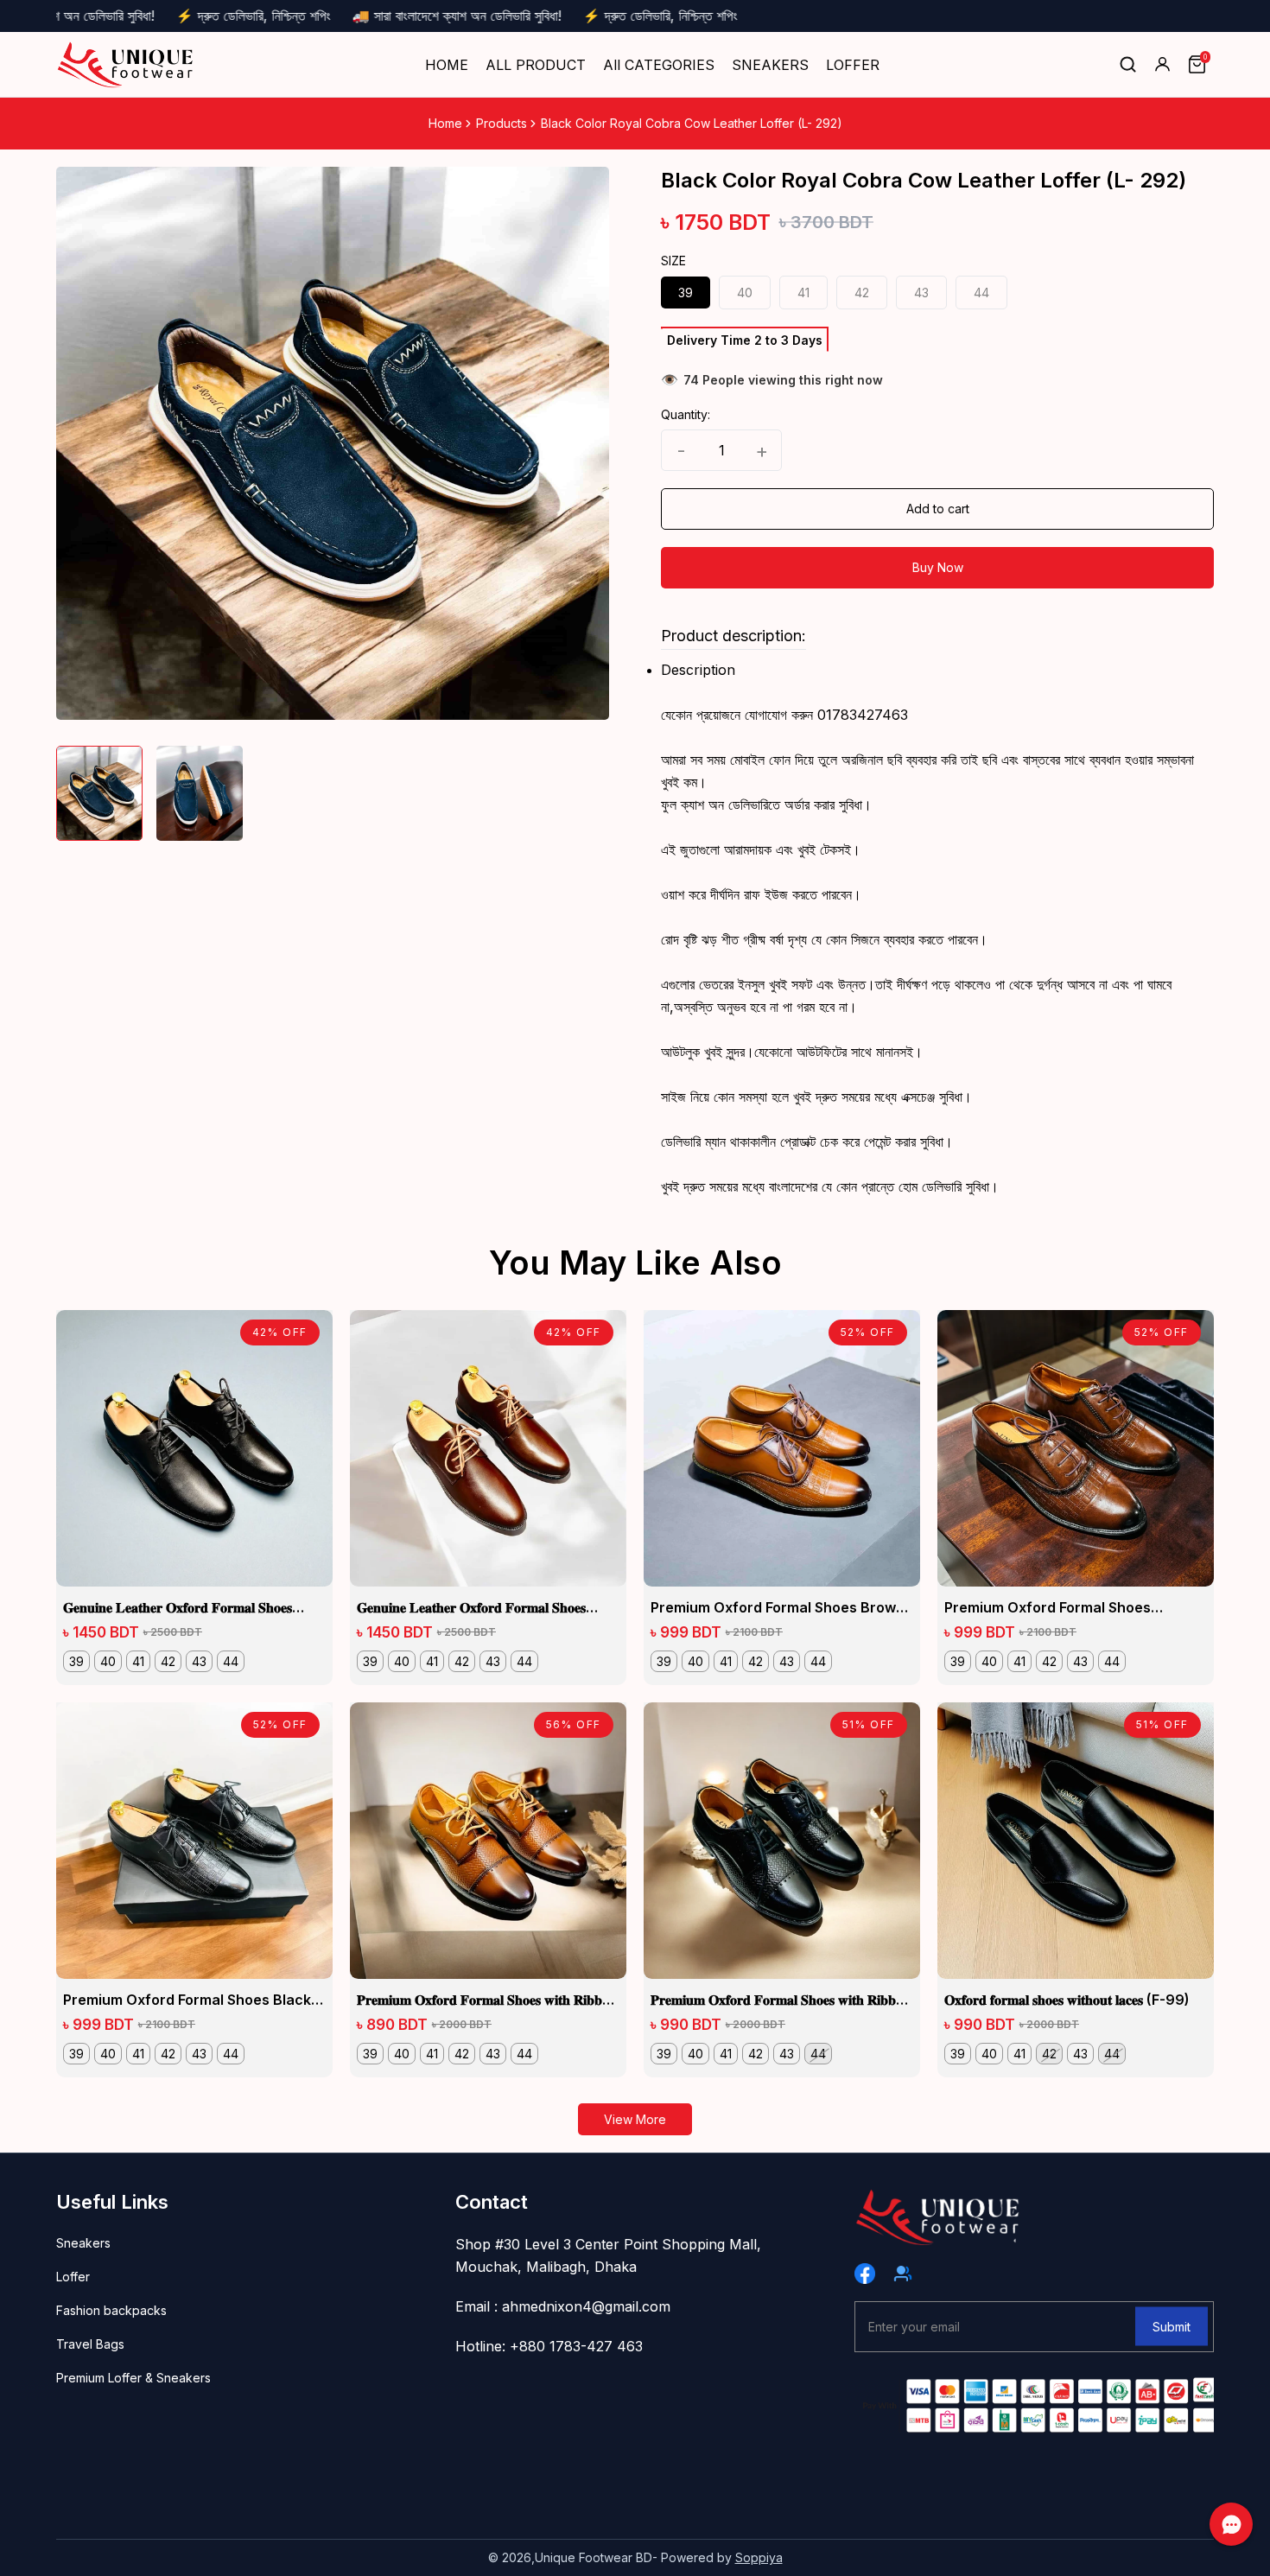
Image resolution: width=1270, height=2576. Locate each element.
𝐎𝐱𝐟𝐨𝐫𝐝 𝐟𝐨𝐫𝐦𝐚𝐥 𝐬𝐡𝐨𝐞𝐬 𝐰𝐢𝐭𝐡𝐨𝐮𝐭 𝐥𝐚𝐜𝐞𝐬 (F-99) (1067, 2000)
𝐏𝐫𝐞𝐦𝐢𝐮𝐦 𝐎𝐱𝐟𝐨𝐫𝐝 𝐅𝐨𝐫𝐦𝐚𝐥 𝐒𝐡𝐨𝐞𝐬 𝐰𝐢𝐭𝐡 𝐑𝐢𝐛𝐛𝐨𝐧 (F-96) (781, 2000)
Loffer (73, 2277)
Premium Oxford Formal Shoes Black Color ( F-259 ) (187, 2000)
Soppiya (759, 2557)
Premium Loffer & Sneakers (133, 2378)
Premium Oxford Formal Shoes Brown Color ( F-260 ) (778, 1608)
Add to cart (938, 509)
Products (502, 123)
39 (686, 293)
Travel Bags (90, 2344)
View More (635, 2119)
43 (921, 293)
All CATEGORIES (659, 65)
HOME (447, 65)
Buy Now (938, 567)
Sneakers (83, 2243)
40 (745, 293)
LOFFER (853, 65)
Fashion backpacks (111, 2310)
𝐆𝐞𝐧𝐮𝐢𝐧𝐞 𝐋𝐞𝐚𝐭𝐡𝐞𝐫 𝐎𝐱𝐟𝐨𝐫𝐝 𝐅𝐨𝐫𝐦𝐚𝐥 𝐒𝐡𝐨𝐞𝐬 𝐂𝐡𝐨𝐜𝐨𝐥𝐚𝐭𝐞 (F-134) (471, 1608)
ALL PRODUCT (536, 65)
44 (981, 293)
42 (862, 293)
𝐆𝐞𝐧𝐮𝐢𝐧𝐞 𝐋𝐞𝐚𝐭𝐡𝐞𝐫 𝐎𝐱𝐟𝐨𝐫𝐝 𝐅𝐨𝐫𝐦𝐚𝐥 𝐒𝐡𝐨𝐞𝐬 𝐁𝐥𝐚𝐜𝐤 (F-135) (178, 1608)
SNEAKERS (770, 65)
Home (445, 123)
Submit (1172, 2326)
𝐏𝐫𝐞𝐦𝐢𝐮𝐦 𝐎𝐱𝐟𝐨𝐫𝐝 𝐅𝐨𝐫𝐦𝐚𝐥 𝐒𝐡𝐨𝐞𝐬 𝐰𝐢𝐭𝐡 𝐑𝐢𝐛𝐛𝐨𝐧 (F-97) (487, 2000)
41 (803, 293)
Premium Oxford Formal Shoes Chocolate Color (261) (1048, 1608)
